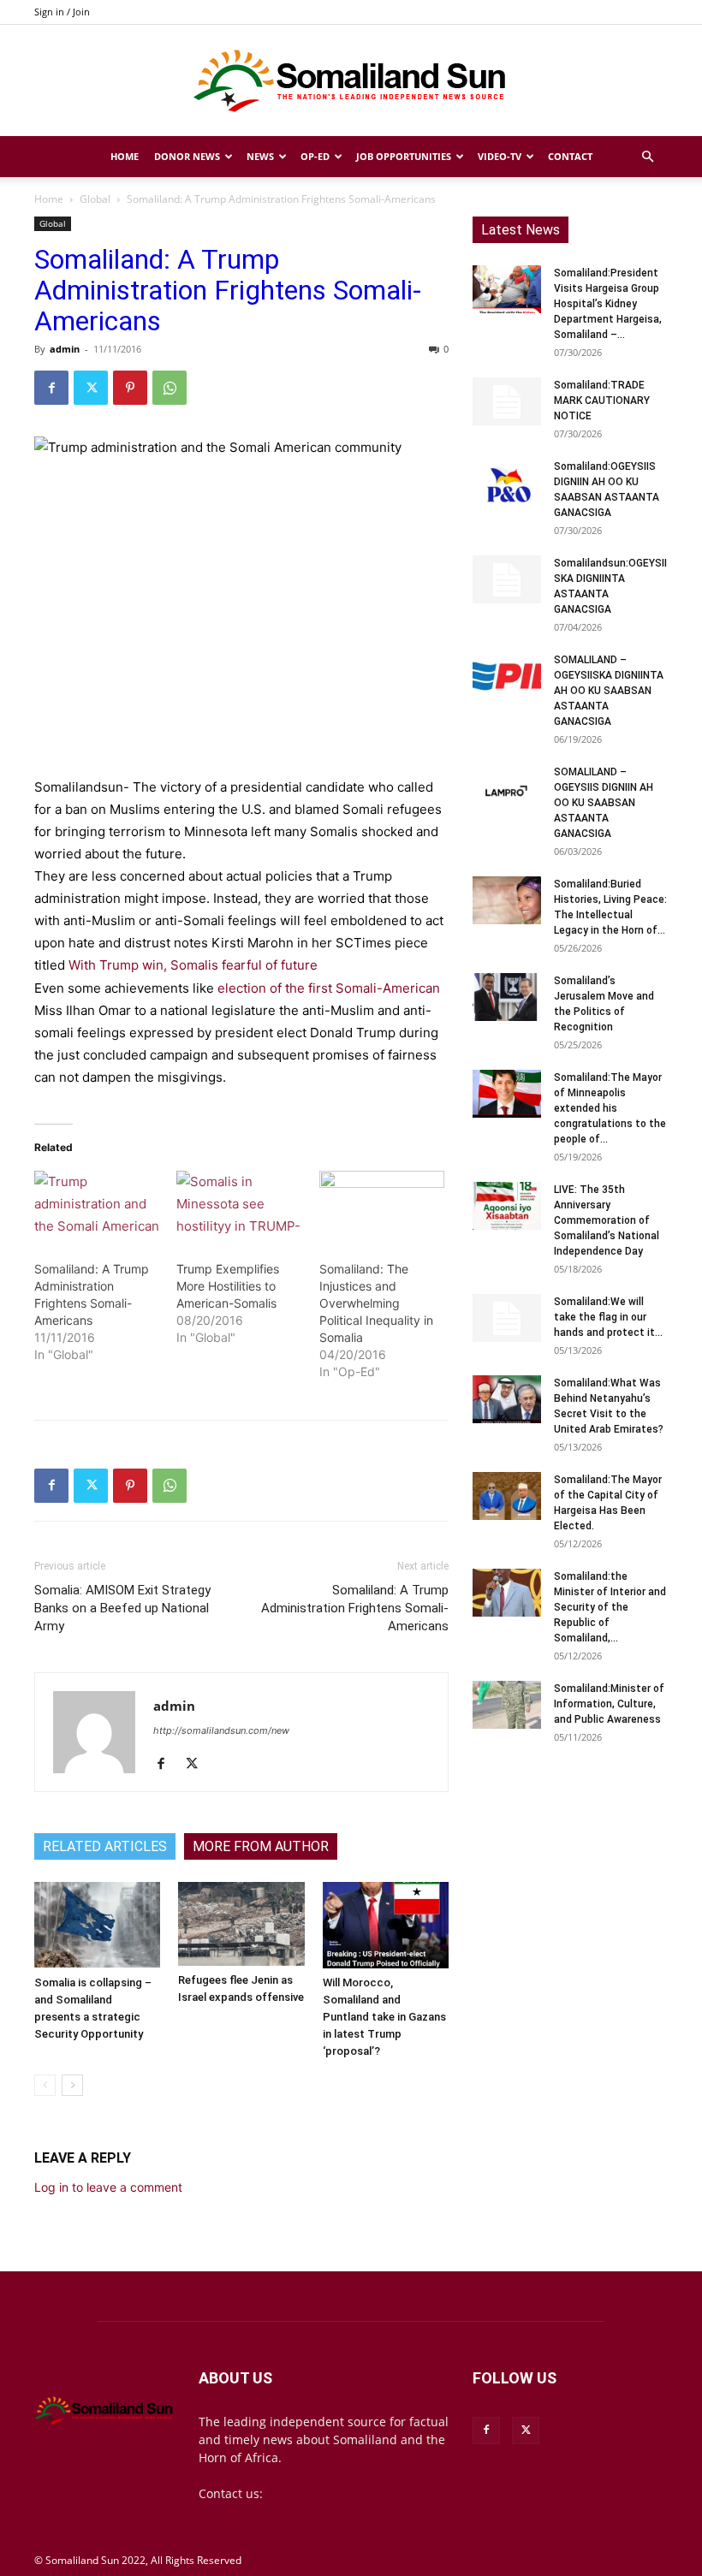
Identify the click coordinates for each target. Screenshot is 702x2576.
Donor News (187, 156)
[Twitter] (91, 388)
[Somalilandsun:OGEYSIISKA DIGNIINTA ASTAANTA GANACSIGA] (507, 579)
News (260, 156)
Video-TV (500, 156)
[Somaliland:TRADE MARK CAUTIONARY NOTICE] (507, 401)
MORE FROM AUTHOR (261, 1846)
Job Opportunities (404, 156)
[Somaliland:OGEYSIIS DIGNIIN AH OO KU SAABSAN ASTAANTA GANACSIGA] (507, 483)
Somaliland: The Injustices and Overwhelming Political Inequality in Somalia (376, 1303)
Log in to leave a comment (108, 2187)
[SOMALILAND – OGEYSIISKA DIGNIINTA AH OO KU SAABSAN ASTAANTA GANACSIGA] (507, 676)
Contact (570, 156)
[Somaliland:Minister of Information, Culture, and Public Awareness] (507, 1705)
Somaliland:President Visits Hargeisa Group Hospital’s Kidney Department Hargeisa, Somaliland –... (608, 304)
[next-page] (72, 2085)
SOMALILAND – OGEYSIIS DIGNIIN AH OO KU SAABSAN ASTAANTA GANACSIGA (604, 803)
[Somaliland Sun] (351, 81)
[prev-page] (45, 2085)
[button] (647, 157)
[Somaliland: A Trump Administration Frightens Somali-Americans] (97, 1207)
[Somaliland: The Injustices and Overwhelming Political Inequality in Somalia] (382, 1207)
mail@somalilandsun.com (340, 2493)
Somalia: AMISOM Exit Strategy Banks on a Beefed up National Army (122, 1608)
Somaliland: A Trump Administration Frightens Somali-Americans (355, 1608)
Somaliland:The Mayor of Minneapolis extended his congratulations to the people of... (610, 1108)
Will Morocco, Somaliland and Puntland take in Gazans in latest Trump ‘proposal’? (384, 2017)
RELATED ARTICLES (105, 1846)
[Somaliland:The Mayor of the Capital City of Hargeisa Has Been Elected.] (507, 1496)
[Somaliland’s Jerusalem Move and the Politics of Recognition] (507, 997)
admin (65, 349)
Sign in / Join (62, 12)
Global (95, 199)
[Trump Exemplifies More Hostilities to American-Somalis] (239, 1207)
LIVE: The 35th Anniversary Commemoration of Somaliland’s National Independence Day (607, 1220)
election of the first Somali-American (329, 988)
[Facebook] (51, 388)
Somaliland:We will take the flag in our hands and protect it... (608, 1317)
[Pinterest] (130, 388)
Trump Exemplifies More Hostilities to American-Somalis (228, 1286)
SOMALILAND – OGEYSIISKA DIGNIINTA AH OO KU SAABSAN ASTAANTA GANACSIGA (609, 691)
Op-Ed (315, 156)
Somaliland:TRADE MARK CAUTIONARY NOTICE (602, 401)
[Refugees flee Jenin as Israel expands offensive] (241, 1924)
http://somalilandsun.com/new (221, 1730)
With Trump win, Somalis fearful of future (193, 965)
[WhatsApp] (170, 388)
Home (125, 156)
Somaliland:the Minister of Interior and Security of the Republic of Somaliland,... (610, 1607)
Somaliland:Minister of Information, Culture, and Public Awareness (609, 1704)
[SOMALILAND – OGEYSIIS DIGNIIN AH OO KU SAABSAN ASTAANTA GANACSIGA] (507, 788)
